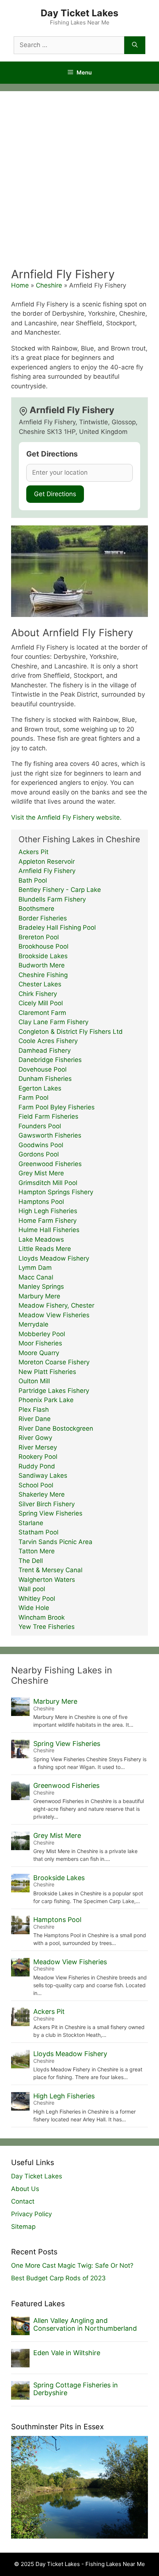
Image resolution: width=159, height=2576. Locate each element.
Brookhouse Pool (43, 946)
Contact (23, 2201)
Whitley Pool (37, 1599)
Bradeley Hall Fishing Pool (57, 927)
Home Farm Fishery (48, 1221)
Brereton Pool (39, 937)
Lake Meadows (41, 1239)
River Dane (35, 1419)
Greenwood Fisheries (50, 1164)
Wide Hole (34, 1608)
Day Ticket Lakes (79, 13)
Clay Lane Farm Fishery (53, 1022)
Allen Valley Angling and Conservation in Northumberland (85, 2325)
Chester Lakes (40, 984)
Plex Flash (34, 1410)
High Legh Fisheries (48, 1211)
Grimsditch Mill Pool (48, 1183)
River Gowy (35, 1438)
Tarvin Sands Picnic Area (55, 1542)
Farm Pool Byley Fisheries (57, 1107)
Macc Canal (36, 1277)
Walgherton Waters (47, 1580)
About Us (25, 2189)
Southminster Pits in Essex (57, 2427)
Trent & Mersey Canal (50, 1570)
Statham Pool (38, 1532)
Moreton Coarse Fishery (54, 1362)
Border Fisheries (43, 918)
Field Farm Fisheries (48, 1116)
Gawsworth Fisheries (50, 1135)
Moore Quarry (39, 1353)
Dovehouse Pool (43, 1069)
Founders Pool (40, 1126)
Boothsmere (36, 909)
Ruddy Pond (37, 1466)
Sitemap (23, 2227)
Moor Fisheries (40, 1343)
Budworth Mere (42, 965)
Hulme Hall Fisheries (49, 1230)
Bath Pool (33, 880)
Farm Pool (33, 1098)
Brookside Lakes (43, 956)
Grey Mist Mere (41, 1173)
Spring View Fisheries (50, 1513)
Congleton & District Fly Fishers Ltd (71, 1032)
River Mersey (38, 1447)
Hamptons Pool (41, 1202)
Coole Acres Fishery (48, 1041)
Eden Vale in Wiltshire (67, 2353)
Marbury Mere (39, 1296)
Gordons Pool (39, 1154)
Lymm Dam (35, 1268)
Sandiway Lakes (43, 1475)
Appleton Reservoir (47, 862)
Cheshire (49, 285)
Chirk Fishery (38, 994)
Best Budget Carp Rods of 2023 (58, 2278)
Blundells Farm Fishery (52, 899)
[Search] (135, 45)
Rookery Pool (38, 1457)
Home (20, 285)
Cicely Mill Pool (41, 1003)
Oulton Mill (34, 1381)
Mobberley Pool (42, 1334)
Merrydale (33, 1324)
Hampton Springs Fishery (56, 1192)
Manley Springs (41, 1287)
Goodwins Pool (41, 1145)
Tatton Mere (37, 1551)
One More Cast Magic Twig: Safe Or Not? (72, 2265)
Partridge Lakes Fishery (54, 1391)
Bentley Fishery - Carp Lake (60, 890)
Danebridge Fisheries (50, 1060)
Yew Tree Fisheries (47, 1627)
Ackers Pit (33, 852)
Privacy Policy (31, 2214)
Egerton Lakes (40, 1088)
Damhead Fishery (45, 1050)
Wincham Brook (42, 1617)
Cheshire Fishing (43, 975)
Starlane (31, 1523)
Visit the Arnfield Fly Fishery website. (66, 817)
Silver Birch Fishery (47, 1504)
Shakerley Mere (42, 1494)
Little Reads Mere (45, 1249)
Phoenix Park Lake (46, 1400)
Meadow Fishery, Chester (56, 1305)
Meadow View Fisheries (54, 1315)
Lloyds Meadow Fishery (54, 1258)
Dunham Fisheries (45, 1079)
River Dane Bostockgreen (56, 1428)
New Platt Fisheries (47, 1372)
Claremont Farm (42, 1013)
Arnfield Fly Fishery (47, 871)
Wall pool (32, 1589)
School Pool (36, 1485)
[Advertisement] (79, 184)
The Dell (31, 1561)
